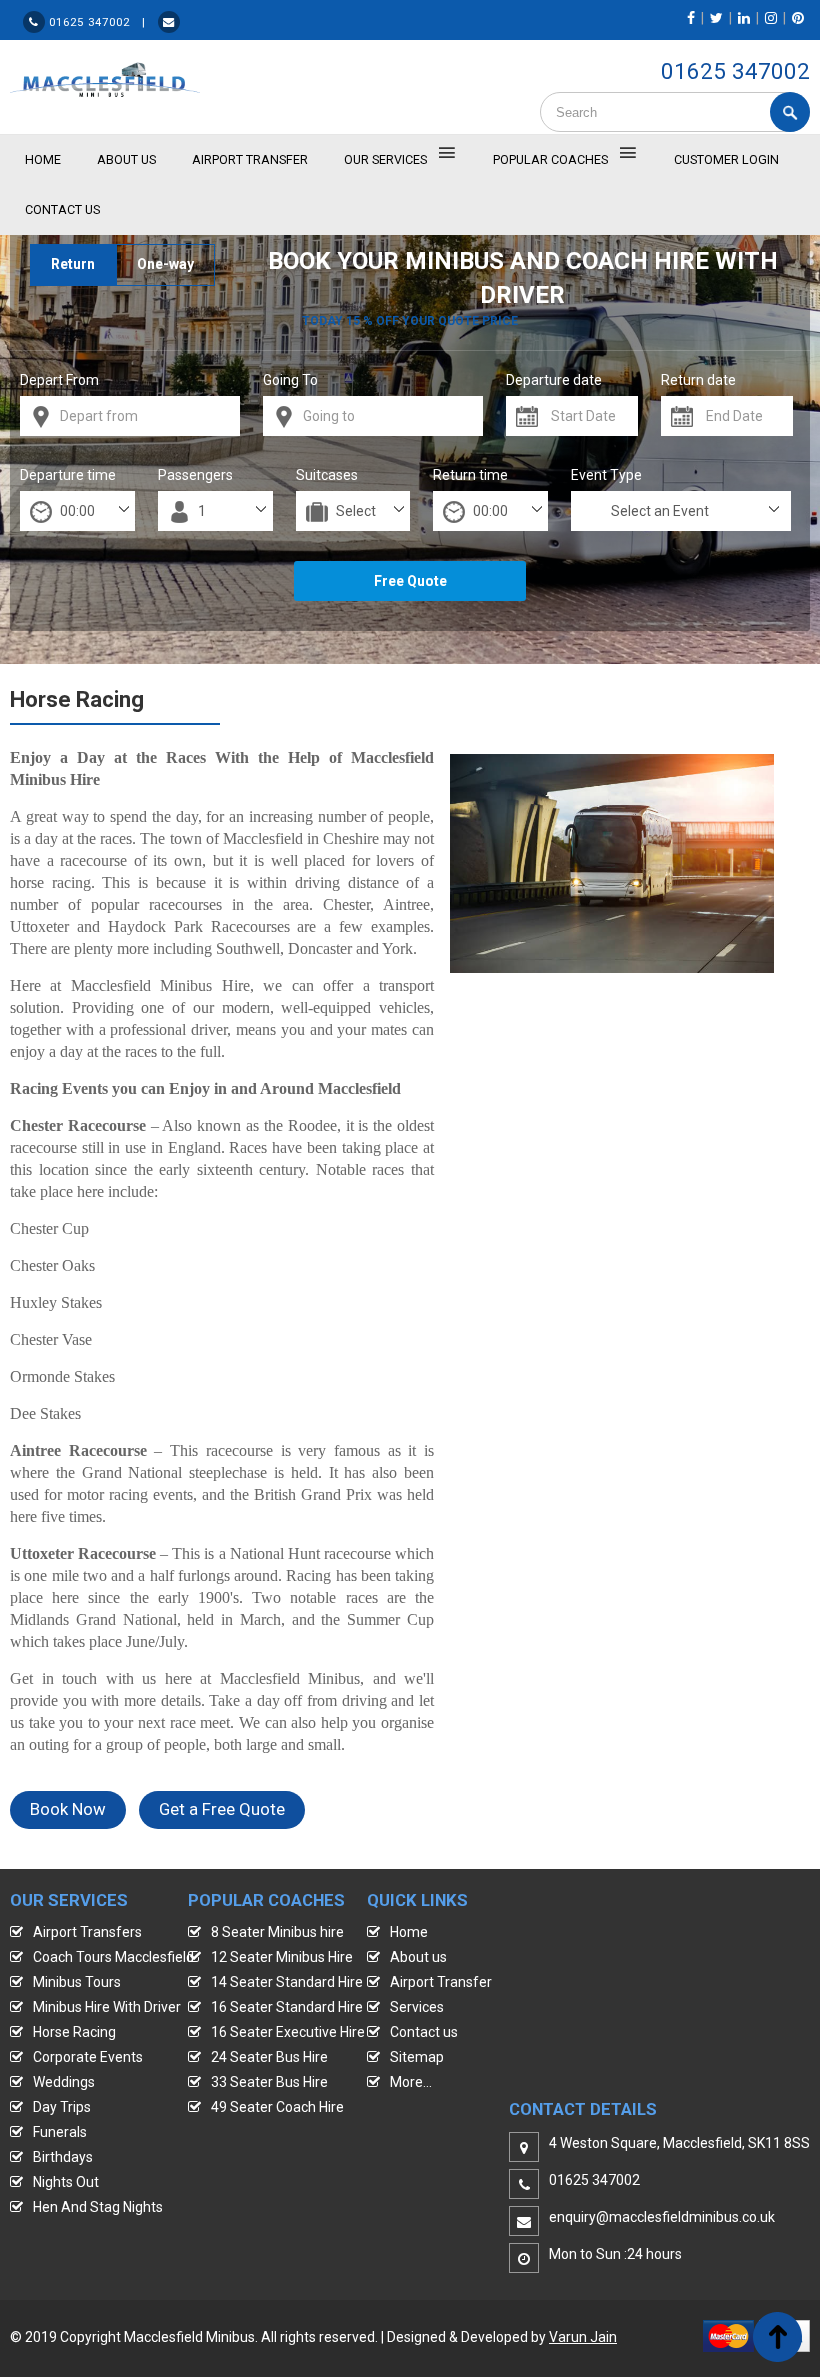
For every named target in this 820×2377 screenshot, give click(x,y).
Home (409, 1932)
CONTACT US (62, 209)
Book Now (68, 1809)
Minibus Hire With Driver (107, 2007)
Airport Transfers (87, 1932)
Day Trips (62, 2107)
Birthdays (63, 2157)
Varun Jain (583, 2337)
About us (418, 1957)
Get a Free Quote (222, 1809)
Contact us (424, 2032)
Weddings (64, 2082)
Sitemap (417, 2057)
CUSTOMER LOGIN (726, 159)
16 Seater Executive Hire (288, 2032)
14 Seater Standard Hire (287, 1982)
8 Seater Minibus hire (277, 1932)
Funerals (60, 2132)
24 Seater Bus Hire (269, 2057)
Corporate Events (88, 2057)
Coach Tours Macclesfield (113, 1957)
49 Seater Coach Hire (277, 2107)
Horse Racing (74, 2032)
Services (417, 2007)
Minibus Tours (77, 1982)
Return (73, 264)
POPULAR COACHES (550, 159)
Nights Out (66, 2182)
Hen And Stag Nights (98, 2207)
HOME (43, 159)
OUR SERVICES (385, 159)
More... (411, 2082)
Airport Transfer (250, 159)
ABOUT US (126, 159)
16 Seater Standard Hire (287, 2007)
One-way (165, 264)
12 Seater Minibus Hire (282, 1957)
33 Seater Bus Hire (269, 2082)
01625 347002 (735, 71)
